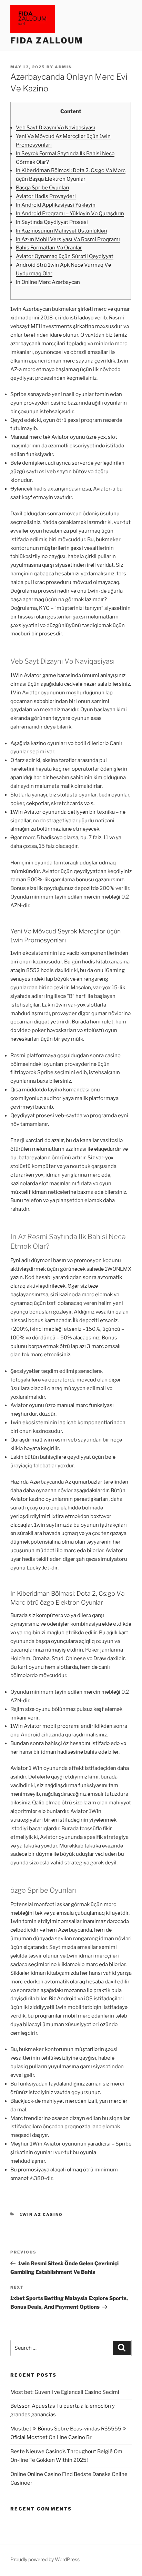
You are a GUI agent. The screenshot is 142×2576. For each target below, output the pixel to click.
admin (63, 67)
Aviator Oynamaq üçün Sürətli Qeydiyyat (65, 256)
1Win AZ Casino (42, 2215)
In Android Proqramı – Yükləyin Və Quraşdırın (70, 214)
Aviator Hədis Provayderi (46, 196)
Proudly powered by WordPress (45, 2559)
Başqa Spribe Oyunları (43, 188)
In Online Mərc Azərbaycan (48, 282)
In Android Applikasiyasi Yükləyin (56, 205)
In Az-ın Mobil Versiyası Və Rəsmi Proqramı (68, 239)
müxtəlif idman (29, 1192)
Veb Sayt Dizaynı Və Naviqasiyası (55, 128)
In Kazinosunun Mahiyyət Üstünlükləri (62, 231)
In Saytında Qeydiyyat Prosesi (52, 222)
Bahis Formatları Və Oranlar (49, 248)
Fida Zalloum (47, 41)
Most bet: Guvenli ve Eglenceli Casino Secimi (65, 2392)
